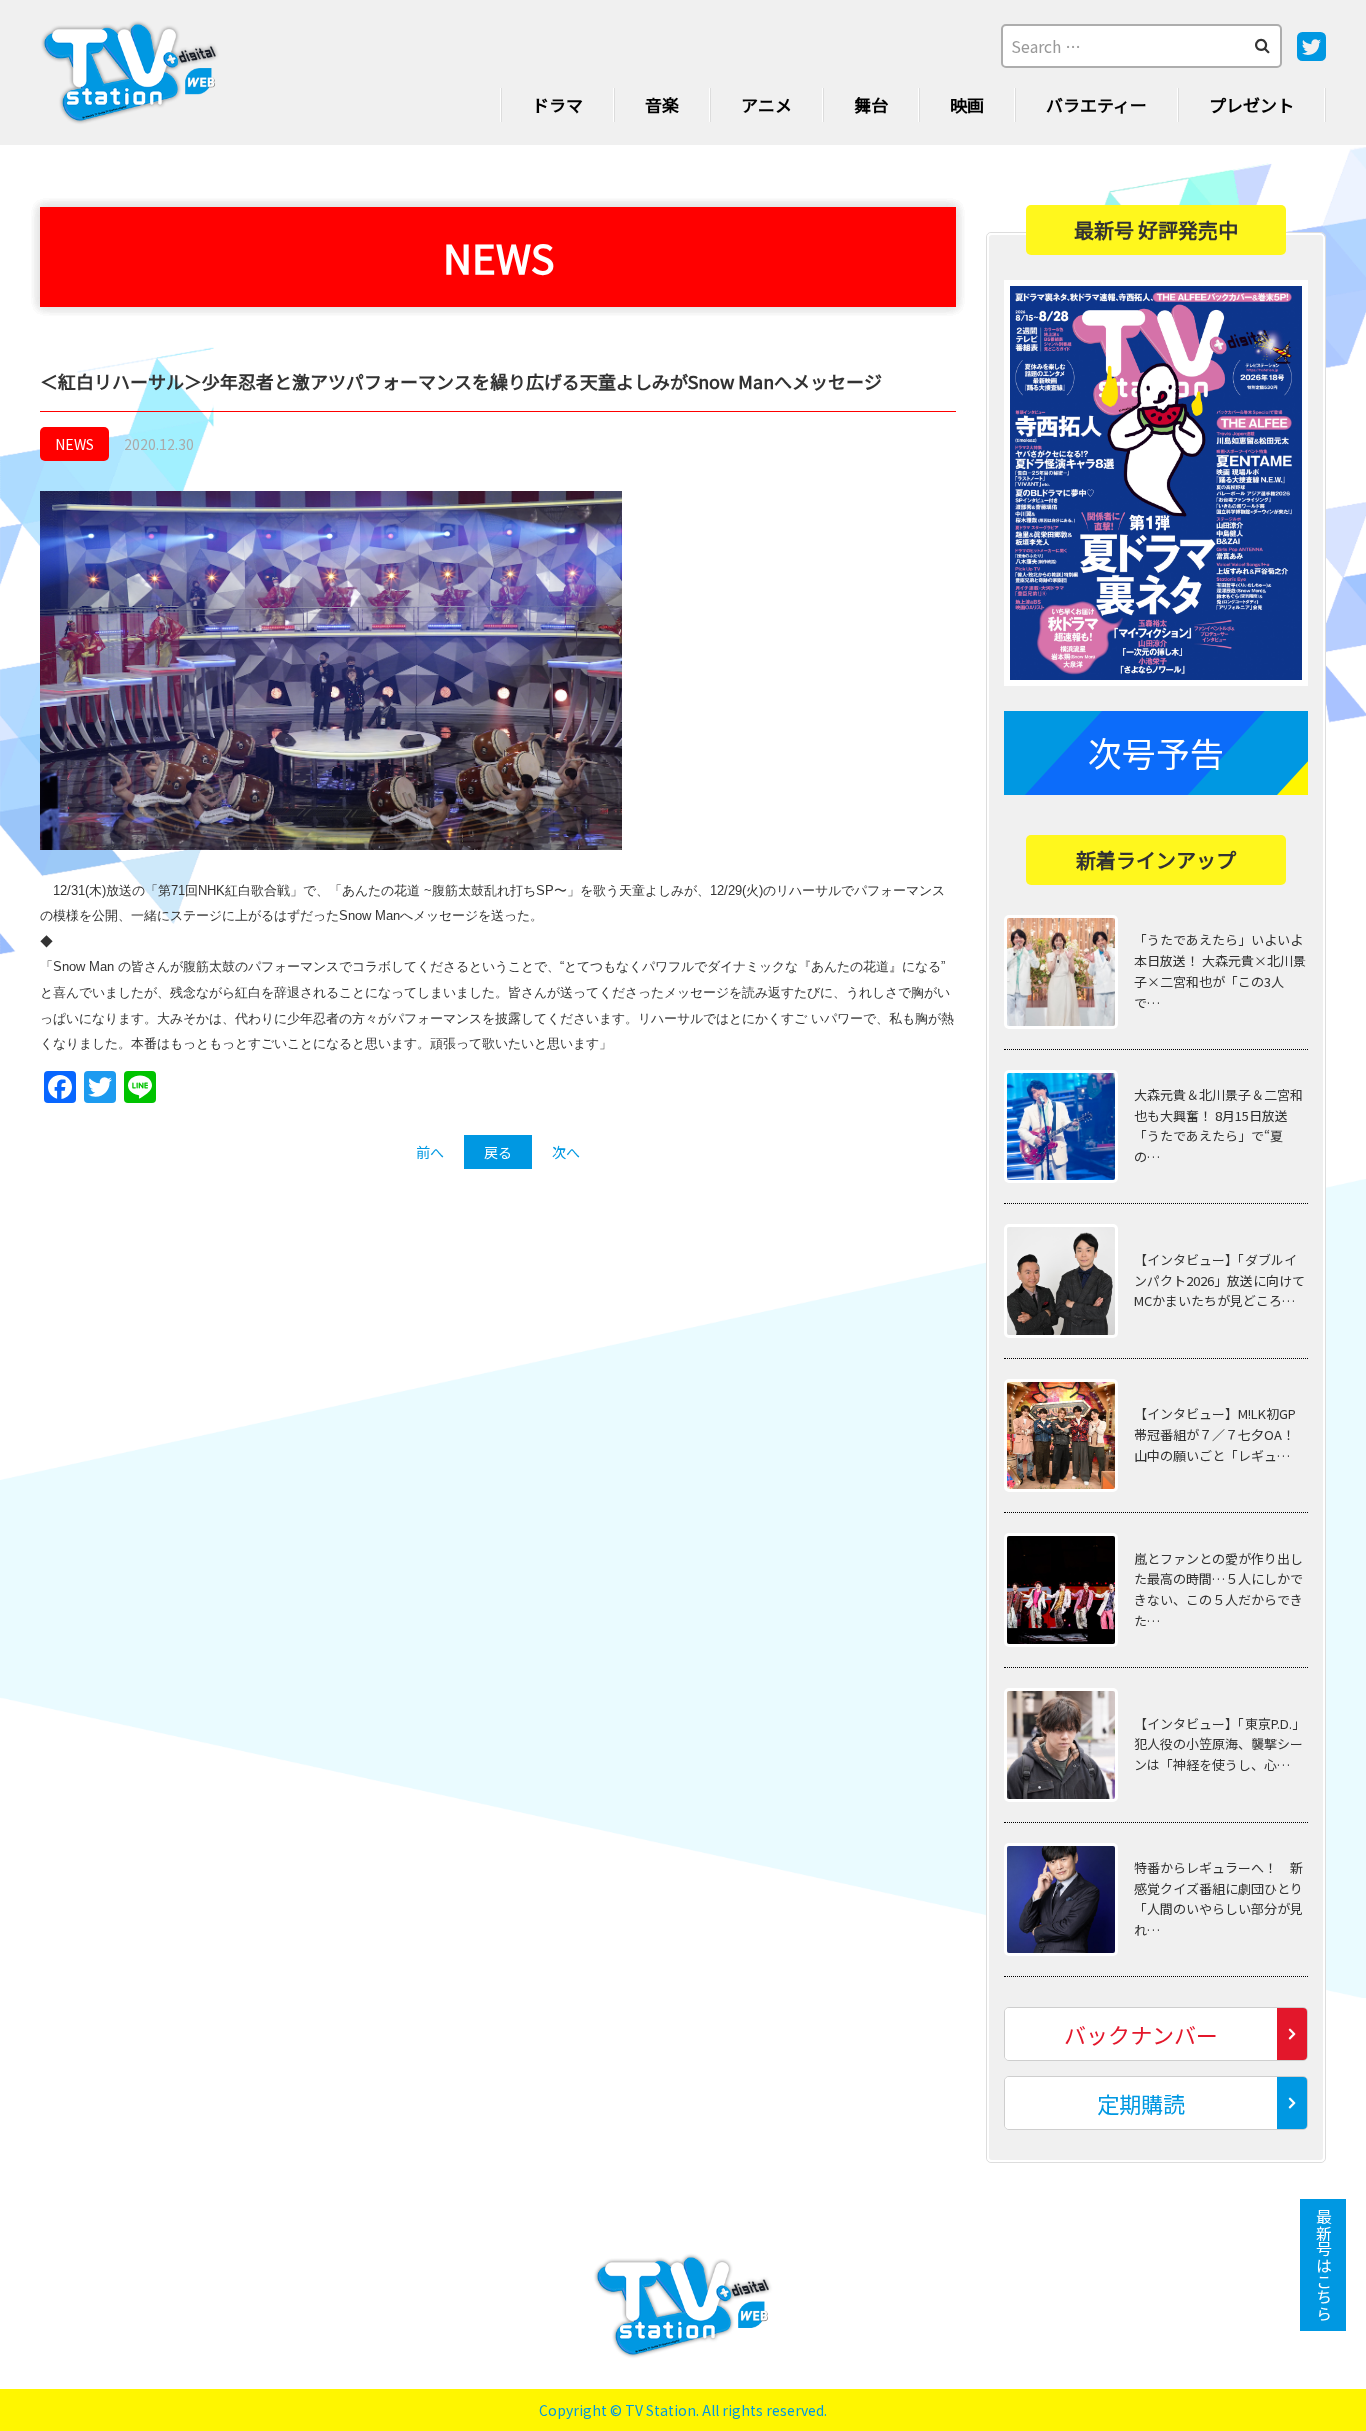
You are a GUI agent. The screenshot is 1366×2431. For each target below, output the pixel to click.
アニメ (766, 104)
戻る (498, 1152)
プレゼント (1251, 104)
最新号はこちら (1324, 2265)
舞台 (871, 104)
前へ (430, 1152)
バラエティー (1096, 104)
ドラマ (557, 104)
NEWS (74, 444)
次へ (566, 1152)
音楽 (662, 104)
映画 (967, 104)
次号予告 (1156, 752)
